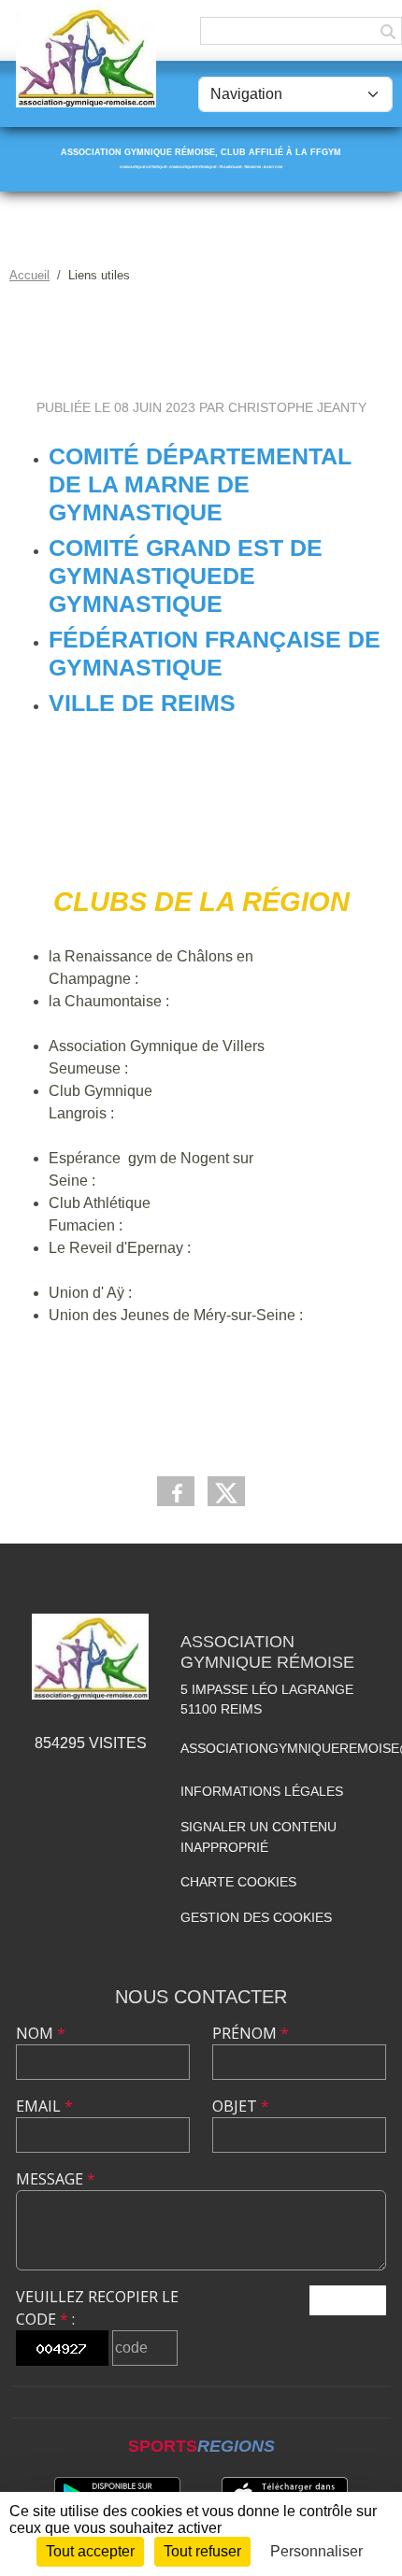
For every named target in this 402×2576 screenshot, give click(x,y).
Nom (41, 2033)
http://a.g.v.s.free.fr (191, 1068)
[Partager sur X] (226, 1491)
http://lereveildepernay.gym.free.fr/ (160, 1270)
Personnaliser (316, 2551)
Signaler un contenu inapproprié (258, 1837)
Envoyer (348, 2300)
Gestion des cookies (256, 1917)
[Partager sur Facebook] (176, 1491)
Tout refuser (202, 2551)
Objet (241, 2106)
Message (56, 2179)
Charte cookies (238, 1882)
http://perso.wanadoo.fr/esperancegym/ (227, 1181)
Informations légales (262, 1791)
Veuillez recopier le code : (97, 2308)
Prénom (251, 2033)
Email (44, 2106)
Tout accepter (90, 2551)
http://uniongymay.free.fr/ (216, 1293)
